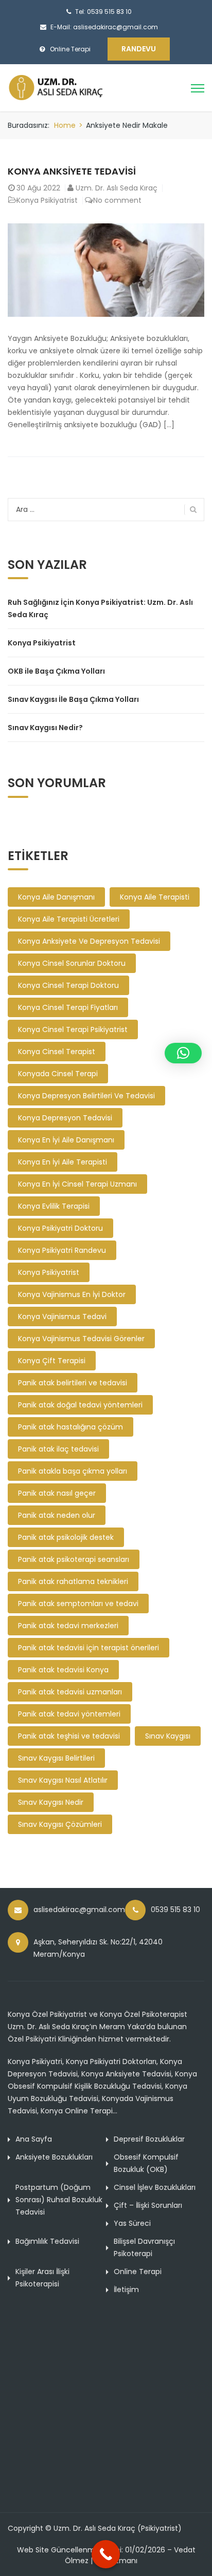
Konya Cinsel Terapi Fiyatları (68, 1007)
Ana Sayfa (34, 2139)
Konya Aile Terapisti (155, 897)
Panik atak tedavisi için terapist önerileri (89, 1648)
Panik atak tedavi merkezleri (68, 1626)
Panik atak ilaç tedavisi (58, 1449)
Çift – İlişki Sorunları (148, 2205)
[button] (183, 1053)
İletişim (126, 2289)
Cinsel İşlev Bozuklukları (155, 2187)
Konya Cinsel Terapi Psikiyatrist (73, 1029)
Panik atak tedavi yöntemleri (69, 1714)
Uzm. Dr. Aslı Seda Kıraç (117, 188)
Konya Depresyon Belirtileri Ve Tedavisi (86, 1096)
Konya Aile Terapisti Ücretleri (69, 919)
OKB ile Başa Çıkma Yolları (56, 671)
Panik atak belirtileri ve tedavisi (73, 1383)
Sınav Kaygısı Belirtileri (56, 1758)
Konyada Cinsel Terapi (58, 1074)
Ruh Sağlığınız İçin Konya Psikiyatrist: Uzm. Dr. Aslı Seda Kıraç (100, 608)
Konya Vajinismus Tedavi (62, 1316)
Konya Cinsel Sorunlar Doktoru (72, 963)
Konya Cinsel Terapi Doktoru (68, 985)
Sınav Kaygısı (168, 1736)
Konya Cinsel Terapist (57, 1052)
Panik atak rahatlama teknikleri (73, 1581)
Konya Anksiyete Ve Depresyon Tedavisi (89, 941)
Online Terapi (138, 2272)
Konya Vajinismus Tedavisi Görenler (81, 1339)
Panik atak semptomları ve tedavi (78, 1604)
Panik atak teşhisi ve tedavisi (69, 1736)
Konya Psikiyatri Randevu (62, 1250)
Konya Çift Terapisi (52, 1361)
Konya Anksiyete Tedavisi (72, 171)
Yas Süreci (132, 2223)
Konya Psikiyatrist (47, 200)
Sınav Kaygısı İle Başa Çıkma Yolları (73, 699)
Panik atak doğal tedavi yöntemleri (80, 1405)
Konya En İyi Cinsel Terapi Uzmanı (77, 1184)
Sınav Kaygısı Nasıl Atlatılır (63, 1780)
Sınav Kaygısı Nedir (51, 1802)
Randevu (139, 49)
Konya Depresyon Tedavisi (65, 1118)
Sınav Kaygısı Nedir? (45, 728)
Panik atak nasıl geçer (57, 1493)
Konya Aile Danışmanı (56, 897)
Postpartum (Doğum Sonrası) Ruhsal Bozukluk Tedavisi (59, 2200)
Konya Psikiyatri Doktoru (60, 1228)
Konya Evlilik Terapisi (54, 1206)
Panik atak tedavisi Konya (63, 1670)
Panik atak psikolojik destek (66, 1537)
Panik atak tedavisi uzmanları (70, 1692)
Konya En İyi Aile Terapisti (63, 1162)
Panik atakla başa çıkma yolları (73, 1471)
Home (65, 125)
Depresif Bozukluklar (149, 2139)
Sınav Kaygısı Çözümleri (60, 1824)
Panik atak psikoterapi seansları (74, 1559)
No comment (117, 200)
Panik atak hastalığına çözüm (70, 1427)
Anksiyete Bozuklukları (54, 2157)
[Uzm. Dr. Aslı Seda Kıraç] (66, 87)
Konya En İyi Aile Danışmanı (66, 1140)
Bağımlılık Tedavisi (47, 2241)
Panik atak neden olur (57, 1515)
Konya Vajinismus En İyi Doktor (72, 1294)
